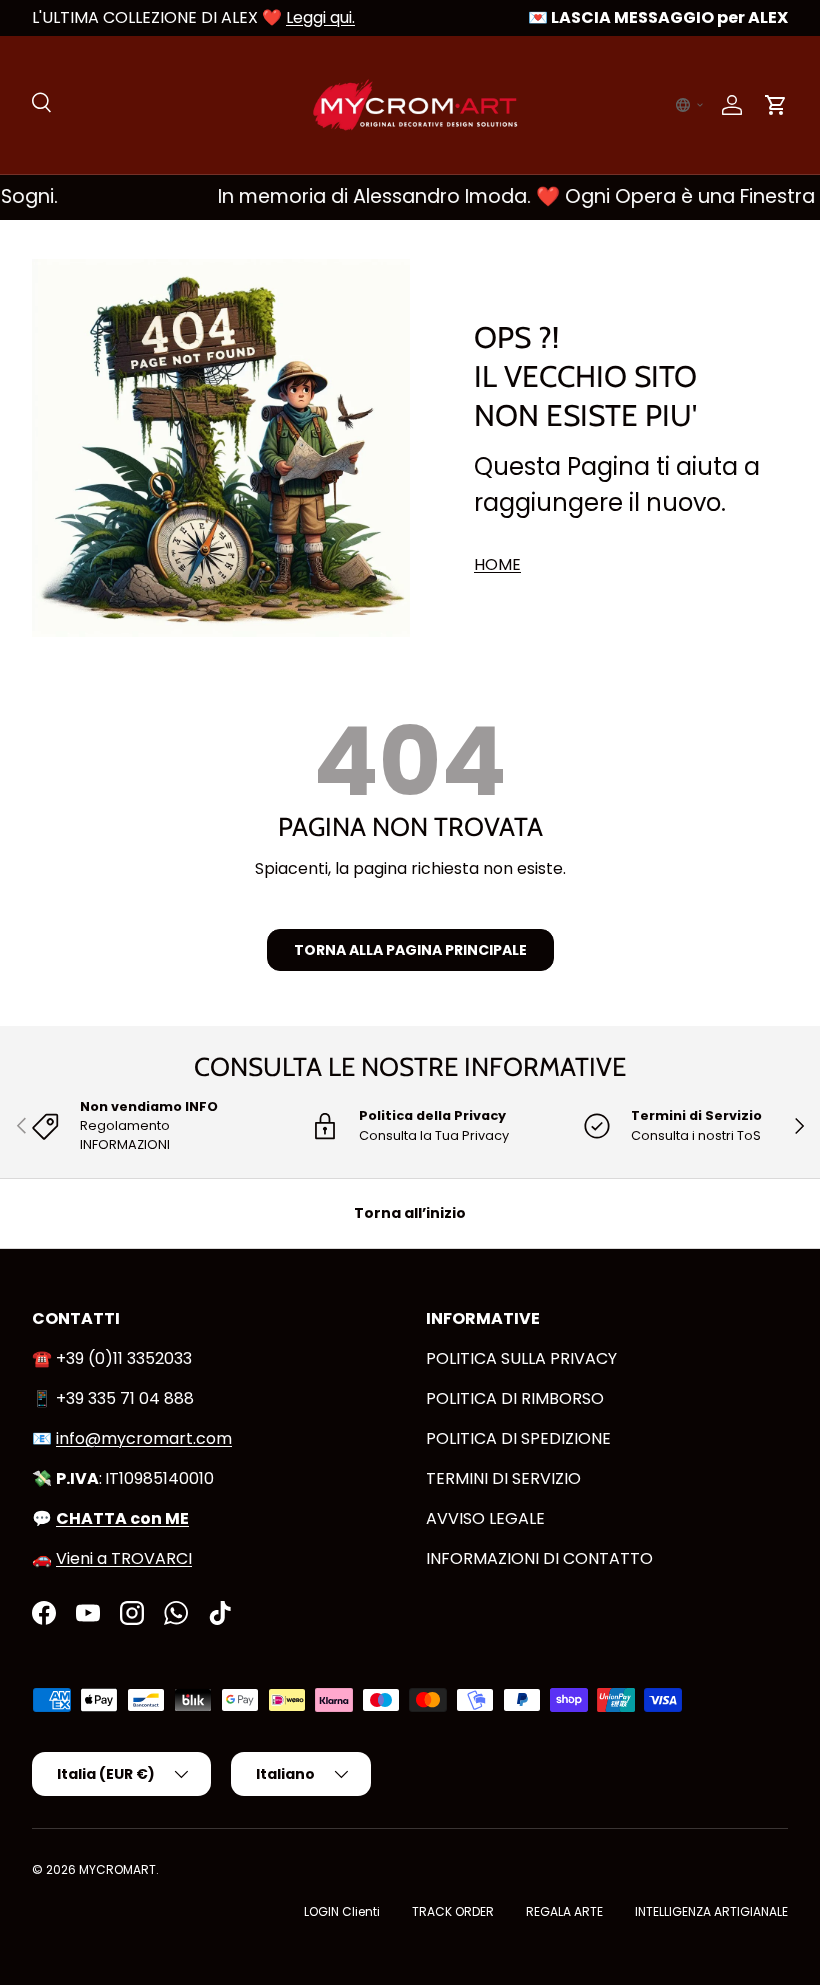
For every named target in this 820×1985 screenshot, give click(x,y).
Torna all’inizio (410, 1213)
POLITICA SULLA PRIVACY (521, 1358)
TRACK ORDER (453, 1911)
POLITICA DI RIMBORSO (515, 1398)
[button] (690, 105)
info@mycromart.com (144, 1438)
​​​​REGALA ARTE (564, 1911)
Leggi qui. (320, 17)
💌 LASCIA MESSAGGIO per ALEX (658, 17)
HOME (497, 564)
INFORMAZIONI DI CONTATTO (539, 1558)
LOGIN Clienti (342, 1911)
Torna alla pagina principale (410, 950)
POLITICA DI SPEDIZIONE (518, 1438)
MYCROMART (117, 1869)
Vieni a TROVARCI (124, 1558)
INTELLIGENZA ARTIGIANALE (711, 1911)
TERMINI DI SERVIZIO (503, 1478)
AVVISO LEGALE (485, 1518)
